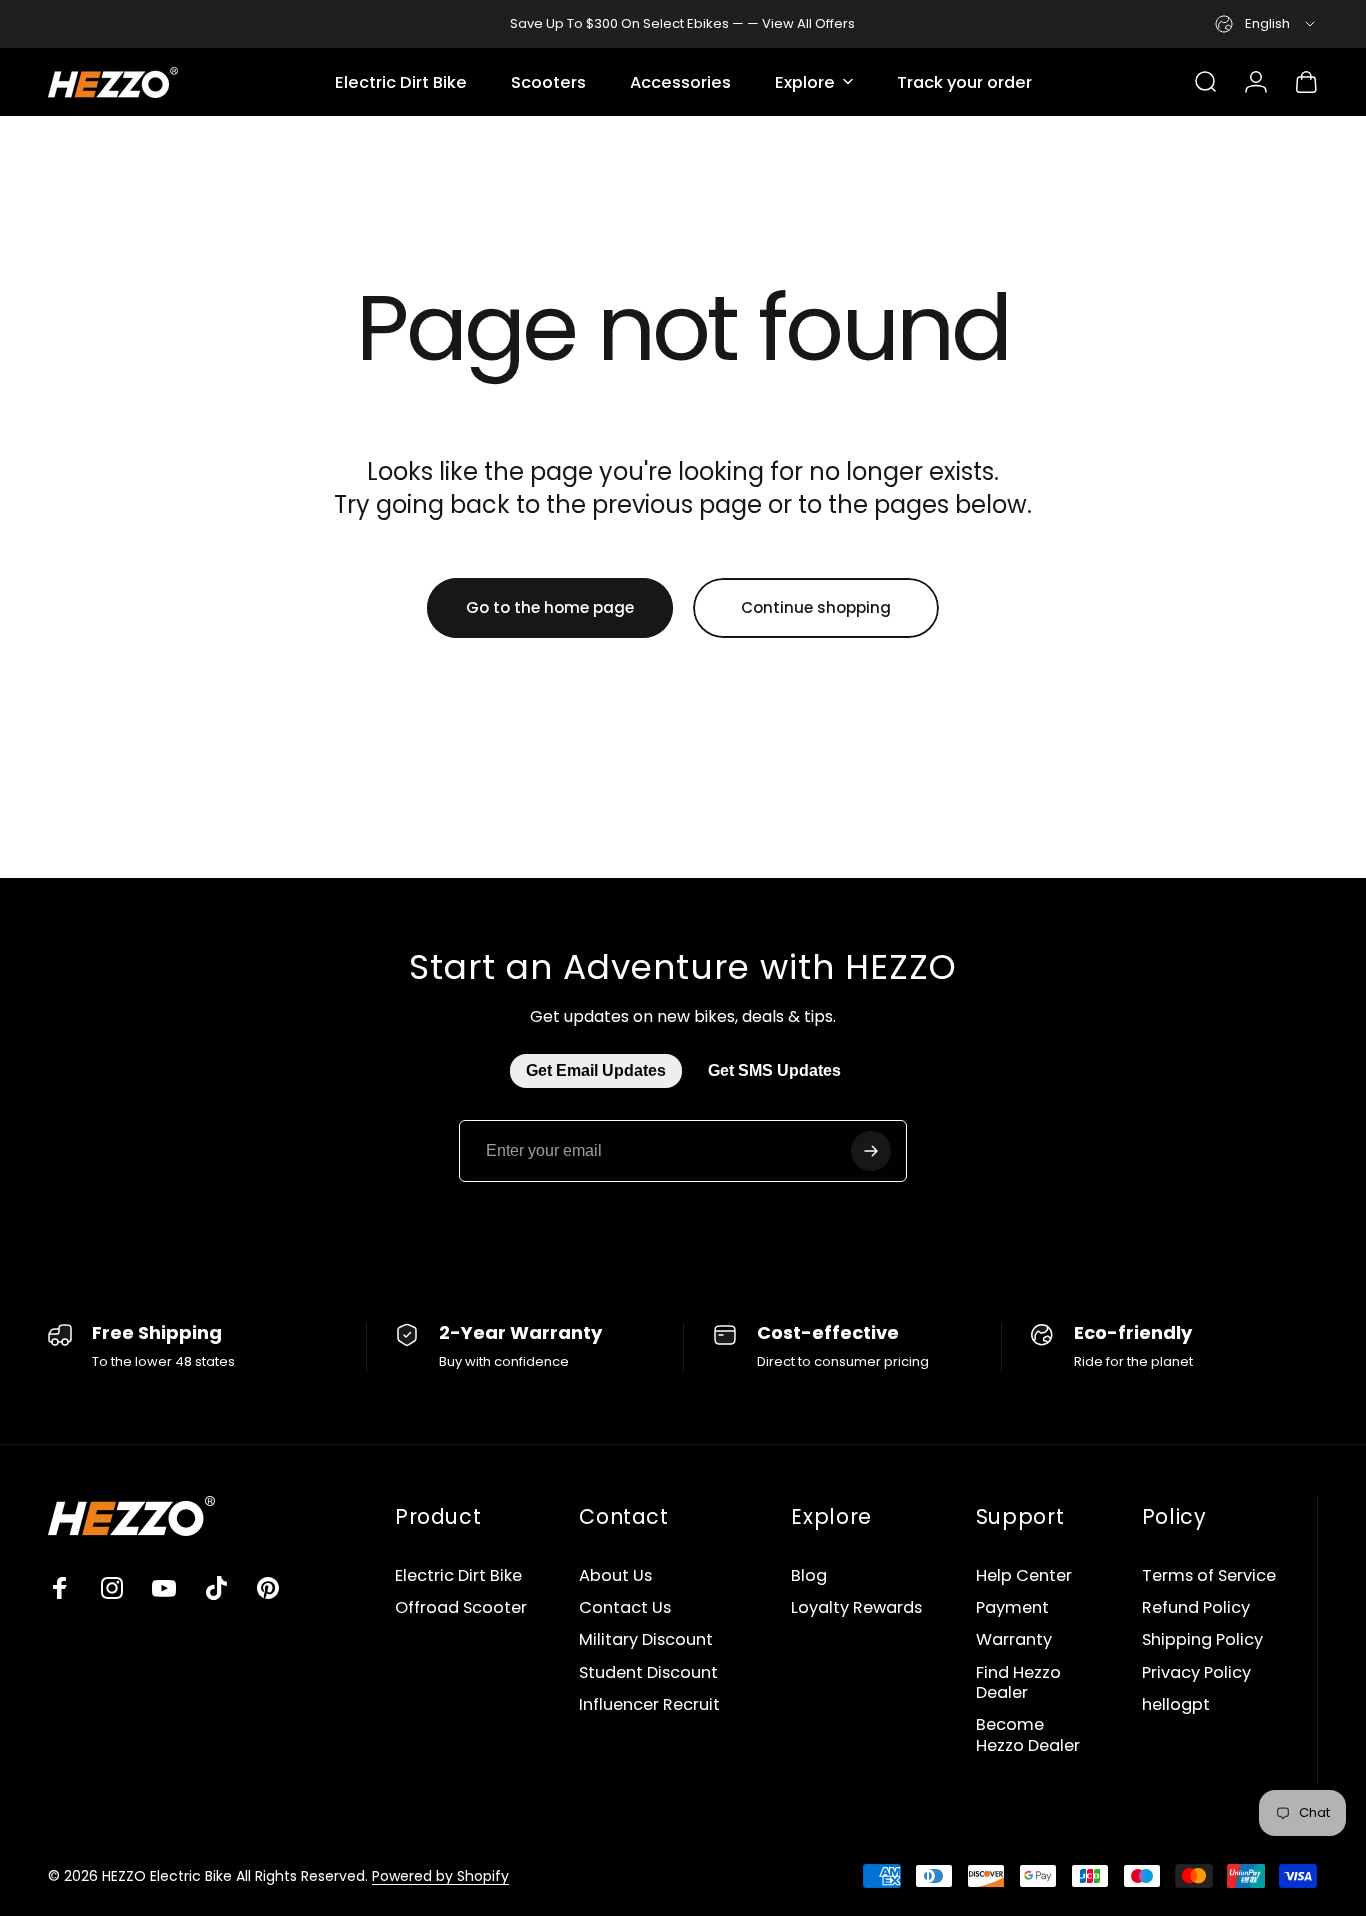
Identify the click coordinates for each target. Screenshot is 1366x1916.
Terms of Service (1209, 1576)
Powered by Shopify (440, 1876)
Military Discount (646, 1640)
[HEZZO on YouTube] (164, 1588)
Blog (809, 1576)
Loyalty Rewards (856, 1608)
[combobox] (1266, 24)
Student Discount (648, 1673)
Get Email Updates (596, 1070)
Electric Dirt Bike (458, 1576)
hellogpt (1176, 1705)
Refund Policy (1196, 1608)
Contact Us (625, 1608)
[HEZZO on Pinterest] (268, 1588)
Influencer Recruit (649, 1705)
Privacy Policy (1196, 1673)
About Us (615, 1576)
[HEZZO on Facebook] (60, 1588)
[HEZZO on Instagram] (112, 1588)
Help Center (1024, 1576)
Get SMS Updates (774, 1070)
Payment (1012, 1608)
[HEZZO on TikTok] (216, 1588)
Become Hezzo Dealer (1028, 1735)
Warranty (1014, 1640)
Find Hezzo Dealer (1018, 1683)
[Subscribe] (871, 1151)
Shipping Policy (1202, 1640)
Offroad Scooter (461, 1608)
